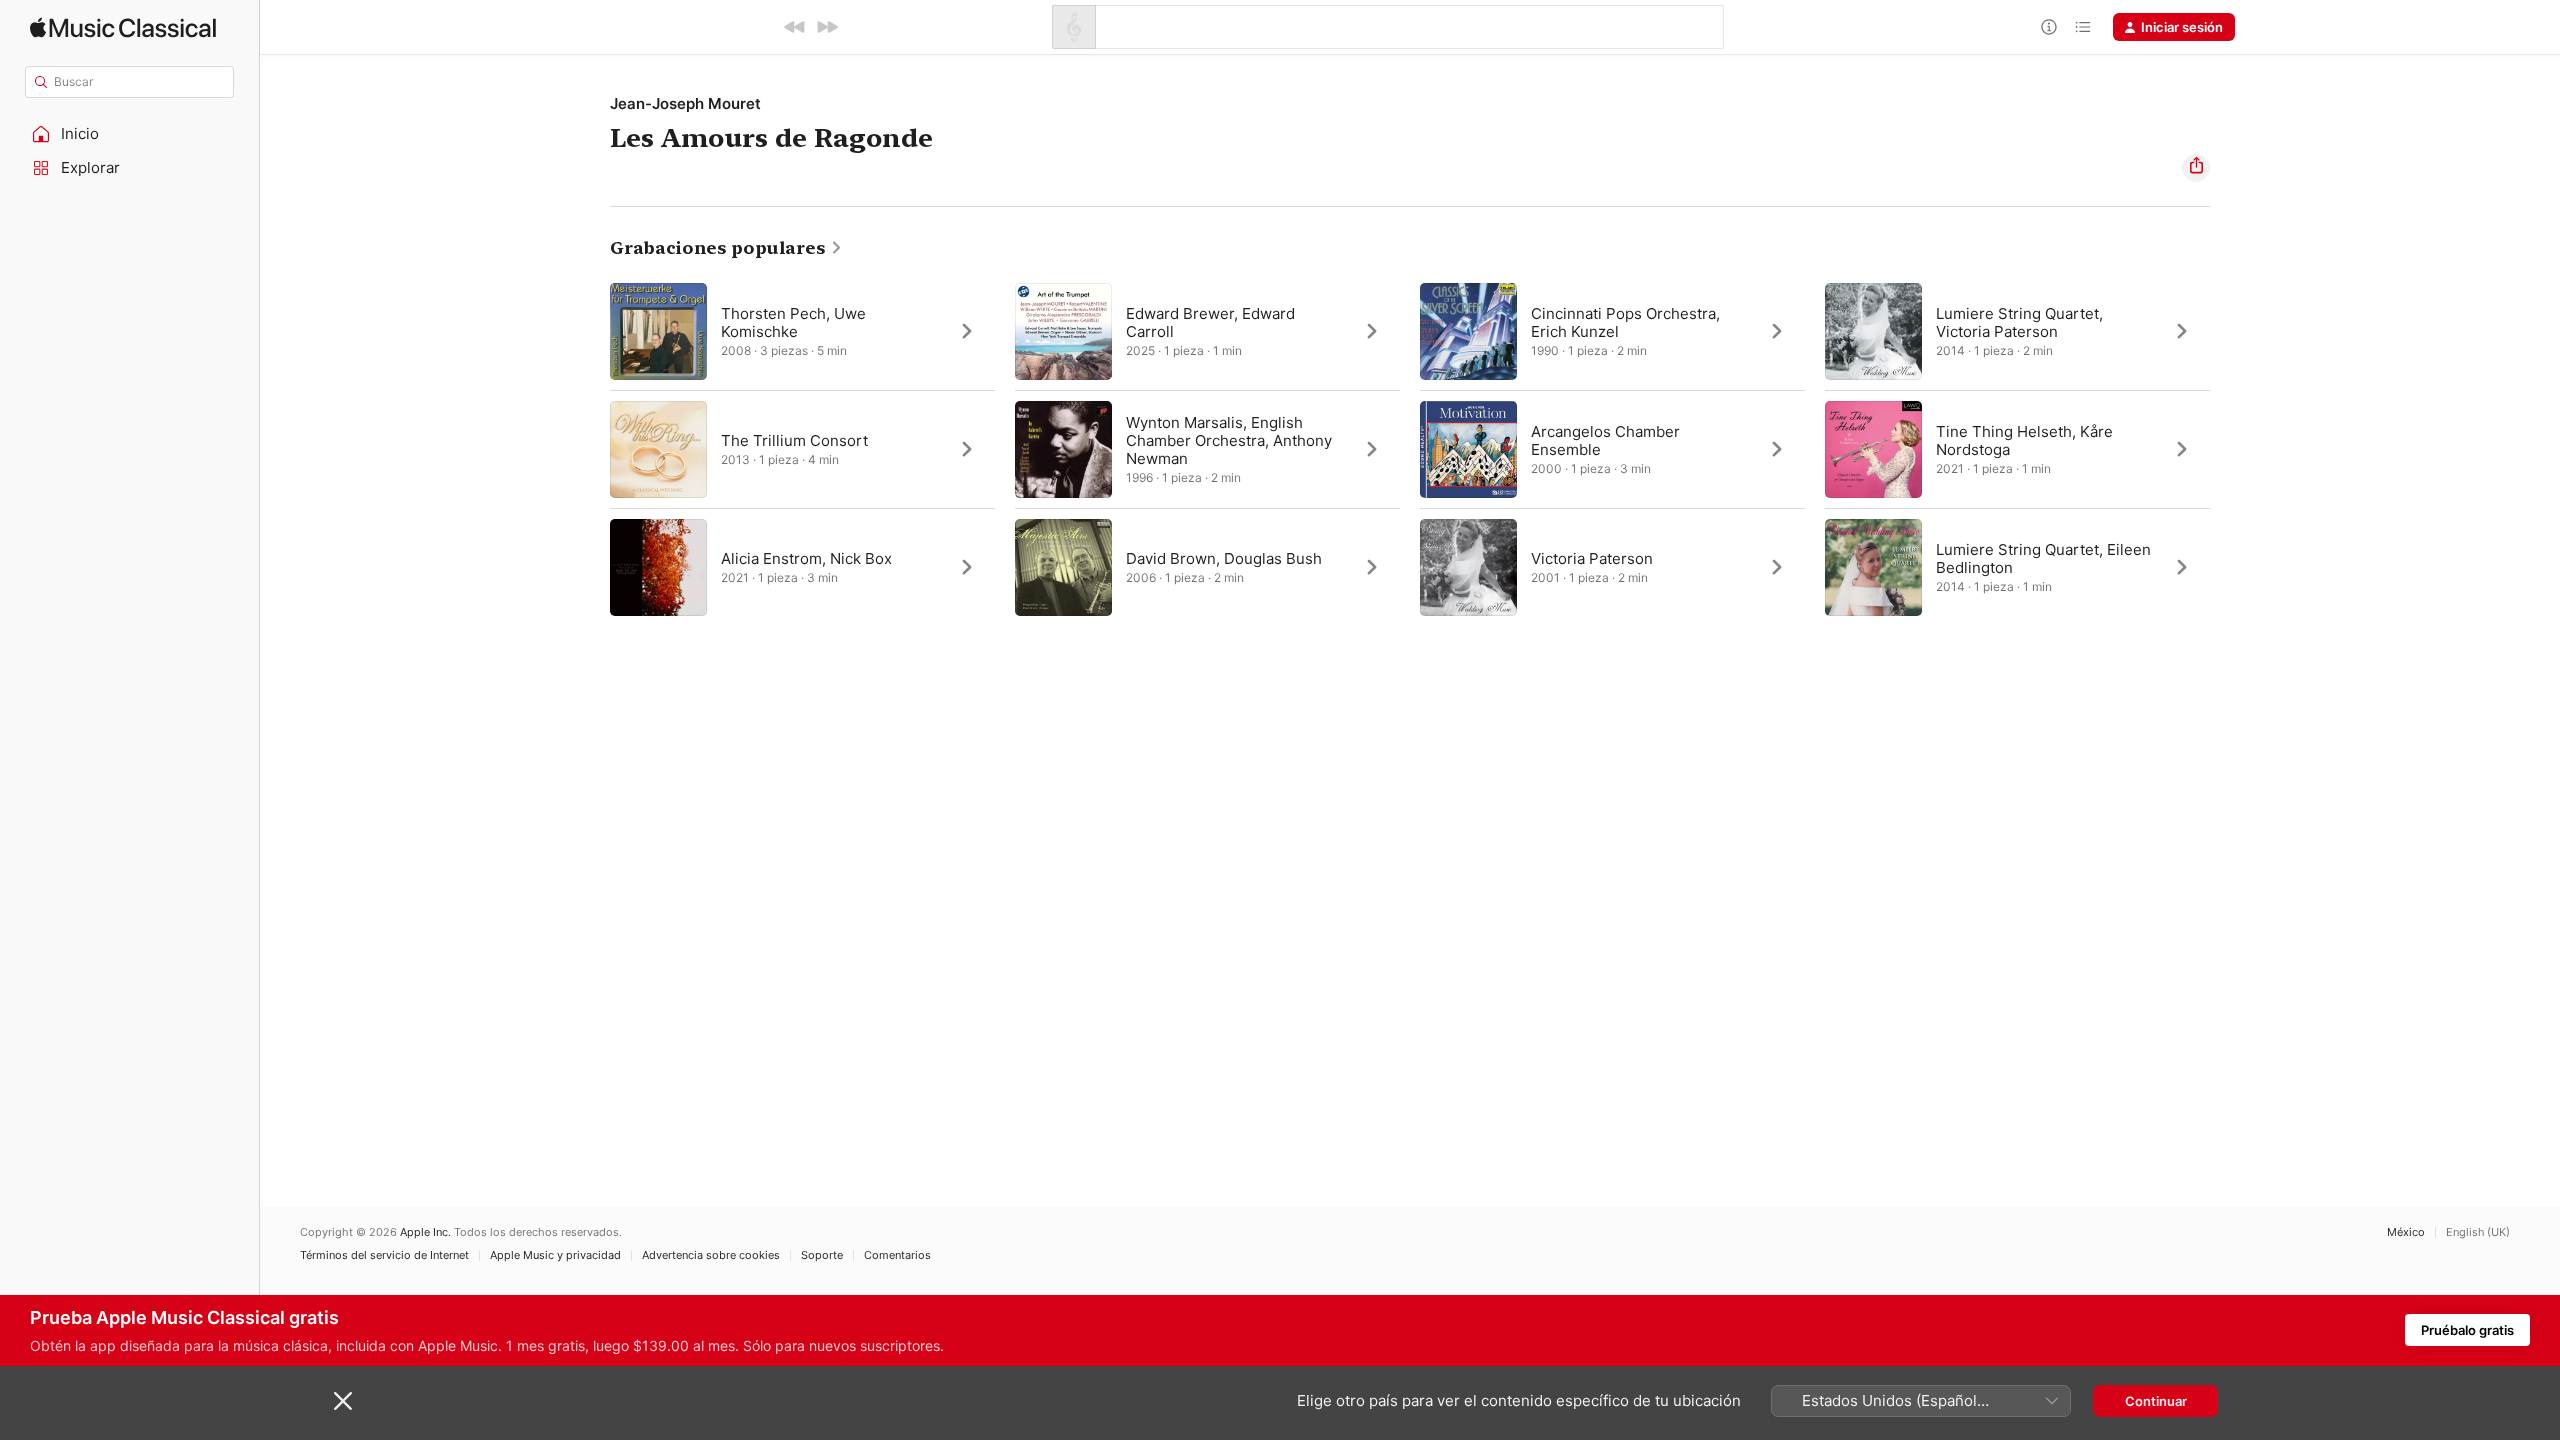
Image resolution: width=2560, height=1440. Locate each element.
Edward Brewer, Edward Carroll (1210, 322)
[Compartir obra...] (2196, 168)
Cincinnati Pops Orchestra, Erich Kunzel (1625, 322)
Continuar (2156, 1401)
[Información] (2049, 27)
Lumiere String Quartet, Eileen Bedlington (2043, 558)
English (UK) (2478, 1232)
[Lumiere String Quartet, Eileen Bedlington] (2017, 567)
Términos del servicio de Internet (384, 1255)
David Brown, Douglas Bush (1224, 558)
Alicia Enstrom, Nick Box (806, 558)
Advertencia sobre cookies (711, 1255)
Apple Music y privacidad (555, 1255)
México (2406, 1232)
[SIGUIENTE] (827, 27)
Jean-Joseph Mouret (685, 103)
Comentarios (897, 1255)
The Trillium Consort (794, 440)
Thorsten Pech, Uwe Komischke (793, 322)
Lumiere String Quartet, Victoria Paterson (2019, 322)
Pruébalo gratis (2467, 1330)
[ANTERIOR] (795, 27)
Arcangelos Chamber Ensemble (1605, 440)
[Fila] (2083, 27)
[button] (130, 134)
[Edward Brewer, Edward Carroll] (1207, 331)
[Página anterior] (590, 449)
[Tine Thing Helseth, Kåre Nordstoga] (2017, 449)
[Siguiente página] (2230, 449)
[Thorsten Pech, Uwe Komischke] (802, 331)
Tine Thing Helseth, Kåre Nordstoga (2024, 440)
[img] (123, 27)
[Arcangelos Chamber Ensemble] (1612, 449)
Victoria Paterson (1592, 558)
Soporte (822, 1255)
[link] (726, 248)
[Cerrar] (343, 1401)
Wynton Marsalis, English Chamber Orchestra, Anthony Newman (1229, 440)
